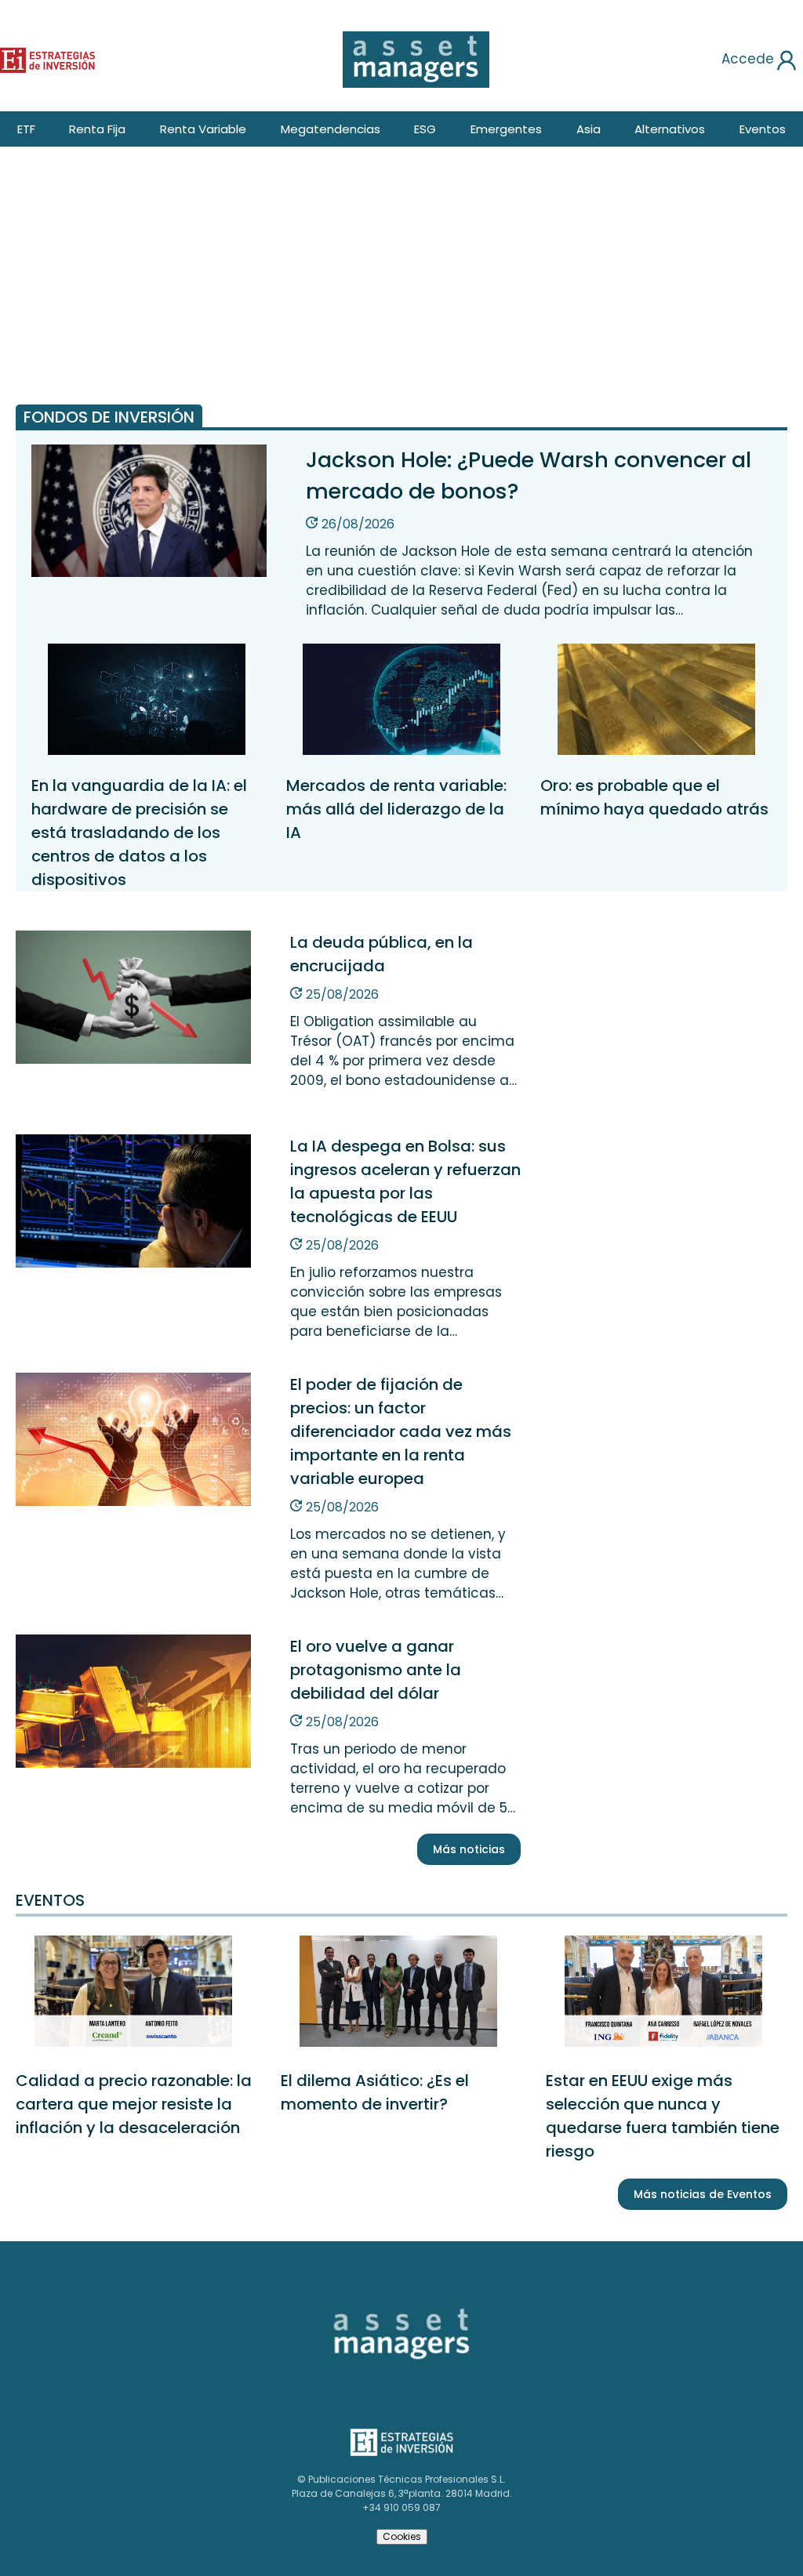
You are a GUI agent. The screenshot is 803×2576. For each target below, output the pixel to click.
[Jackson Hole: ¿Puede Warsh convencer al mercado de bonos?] (149, 574)
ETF (26, 129)
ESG (425, 129)
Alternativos (670, 129)
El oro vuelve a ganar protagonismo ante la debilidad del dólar (376, 1670)
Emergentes (506, 129)
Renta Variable (203, 129)
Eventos (763, 129)
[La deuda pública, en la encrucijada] (133, 1061)
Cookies (402, 2536)
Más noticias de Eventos (703, 2194)
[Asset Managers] (416, 60)
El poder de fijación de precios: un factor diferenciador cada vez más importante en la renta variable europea (401, 1431)
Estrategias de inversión (29, 57)
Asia (589, 129)
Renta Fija (97, 129)
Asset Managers (356, 2309)
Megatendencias (331, 129)
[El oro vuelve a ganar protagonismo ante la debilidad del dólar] (133, 1765)
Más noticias (469, 1849)
